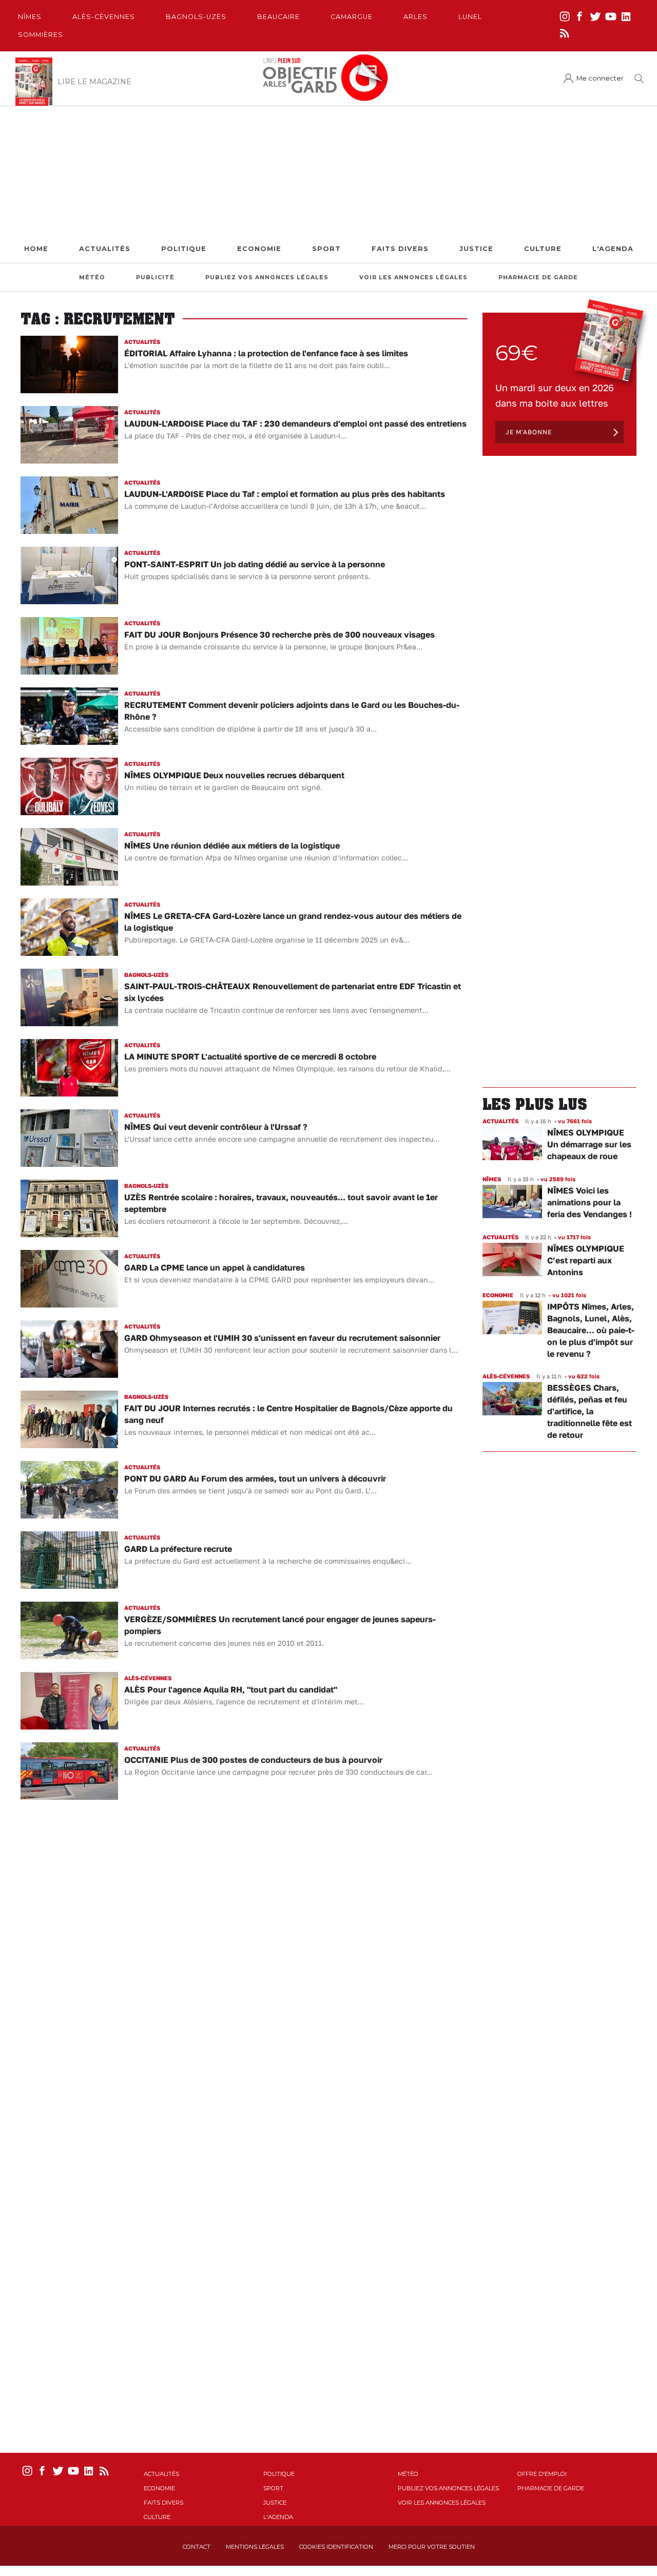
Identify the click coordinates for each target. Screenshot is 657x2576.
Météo (92, 277)
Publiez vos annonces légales (267, 277)
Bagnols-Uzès (196, 17)
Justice (476, 249)
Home (36, 249)
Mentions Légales (255, 2547)
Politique (184, 249)
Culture (543, 249)
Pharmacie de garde (538, 277)
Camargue (352, 17)
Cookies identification (336, 2547)
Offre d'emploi (542, 2474)
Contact (197, 2547)
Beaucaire (278, 17)
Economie (259, 249)
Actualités (105, 249)
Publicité (155, 277)
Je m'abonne (529, 432)
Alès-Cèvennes (104, 17)
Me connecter (600, 78)
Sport (326, 249)
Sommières (41, 35)
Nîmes (30, 17)
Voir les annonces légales (413, 277)
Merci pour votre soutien (432, 2547)
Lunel (470, 17)
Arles (416, 17)
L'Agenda (613, 249)
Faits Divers (400, 249)
